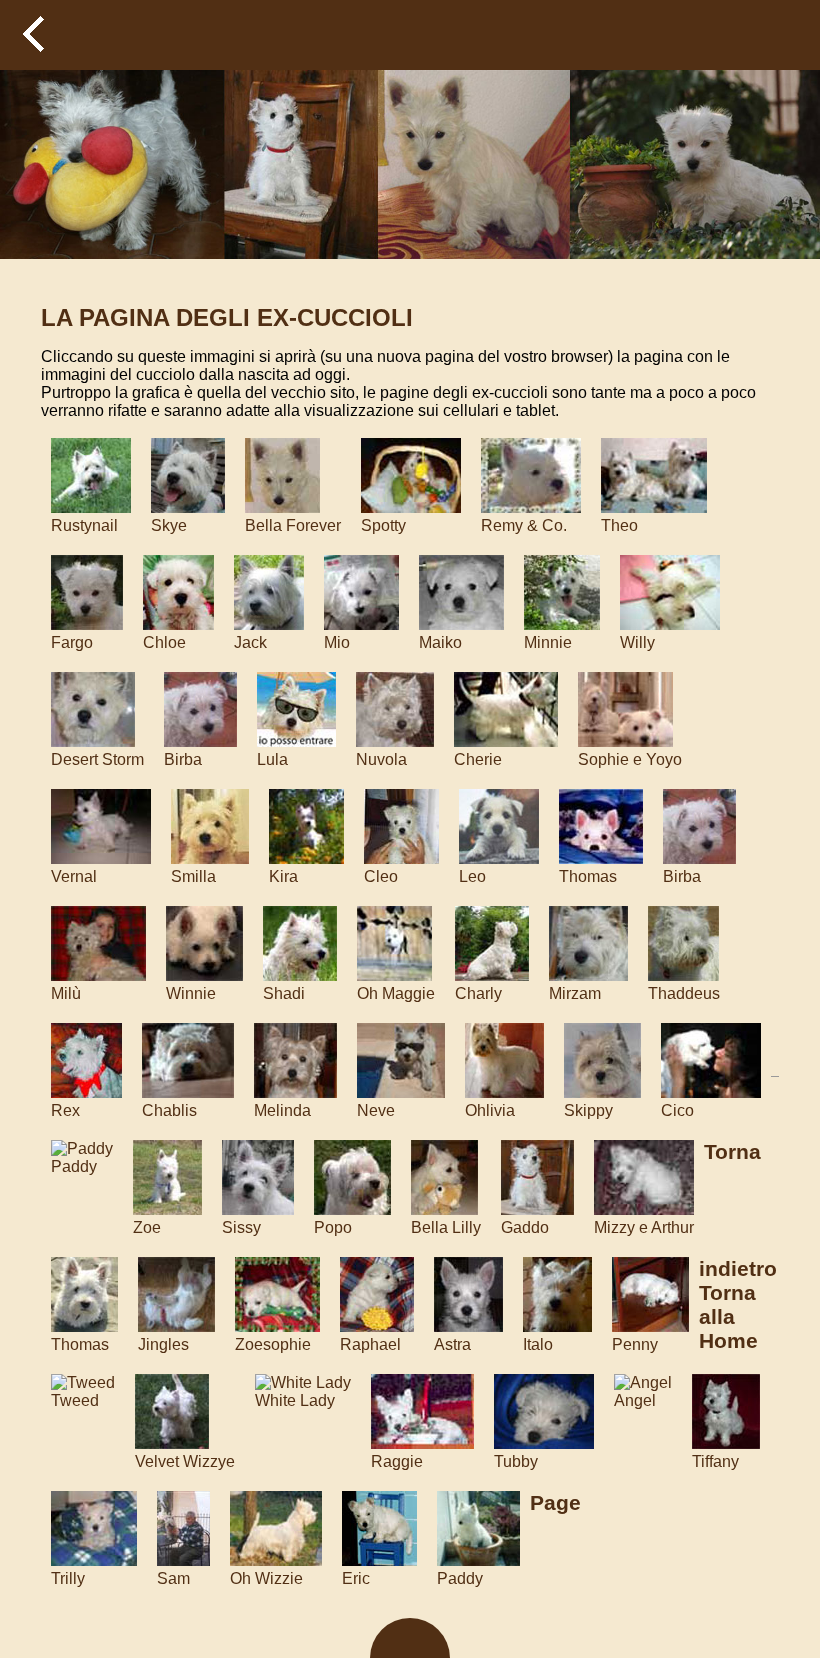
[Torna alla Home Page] (105, 35)
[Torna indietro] (35, 35)
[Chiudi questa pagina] (785, 35)
